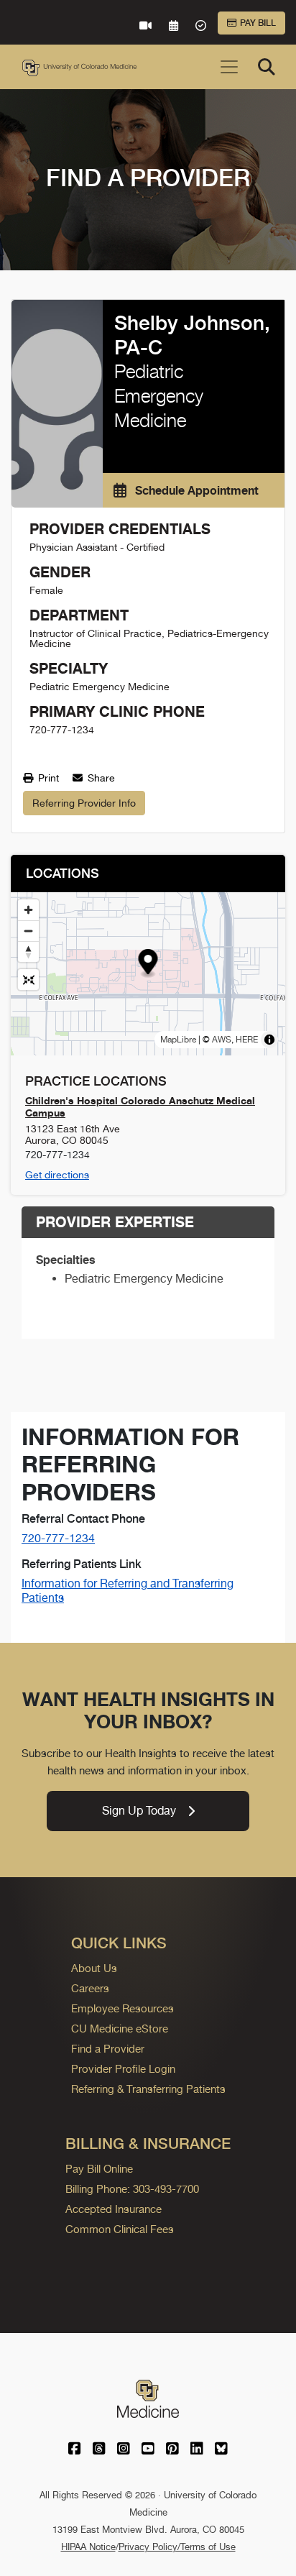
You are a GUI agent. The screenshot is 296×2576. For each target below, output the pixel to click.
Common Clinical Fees (120, 2229)
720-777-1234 (58, 1538)
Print (47, 778)
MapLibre (178, 1040)
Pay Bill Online (99, 2169)
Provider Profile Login (123, 2069)
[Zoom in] (28, 910)
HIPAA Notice (88, 2547)
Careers (90, 1988)
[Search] (267, 67)
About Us (94, 1968)
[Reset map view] (28, 980)
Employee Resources (122, 2008)
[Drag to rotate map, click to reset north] (28, 952)
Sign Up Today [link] (139, 1811)
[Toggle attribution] (269, 1040)
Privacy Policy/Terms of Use (177, 2547)
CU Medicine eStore (120, 2029)
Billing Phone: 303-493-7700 (132, 2189)
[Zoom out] (28, 931)
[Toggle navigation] (229, 67)
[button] (148, 964)
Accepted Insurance (114, 2209)
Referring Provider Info (84, 803)
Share (100, 778)
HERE (247, 1040)
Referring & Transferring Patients (148, 2089)
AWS (222, 1040)
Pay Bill (258, 23)
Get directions (57, 1175)
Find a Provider (108, 2049)
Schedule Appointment (195, 490)
